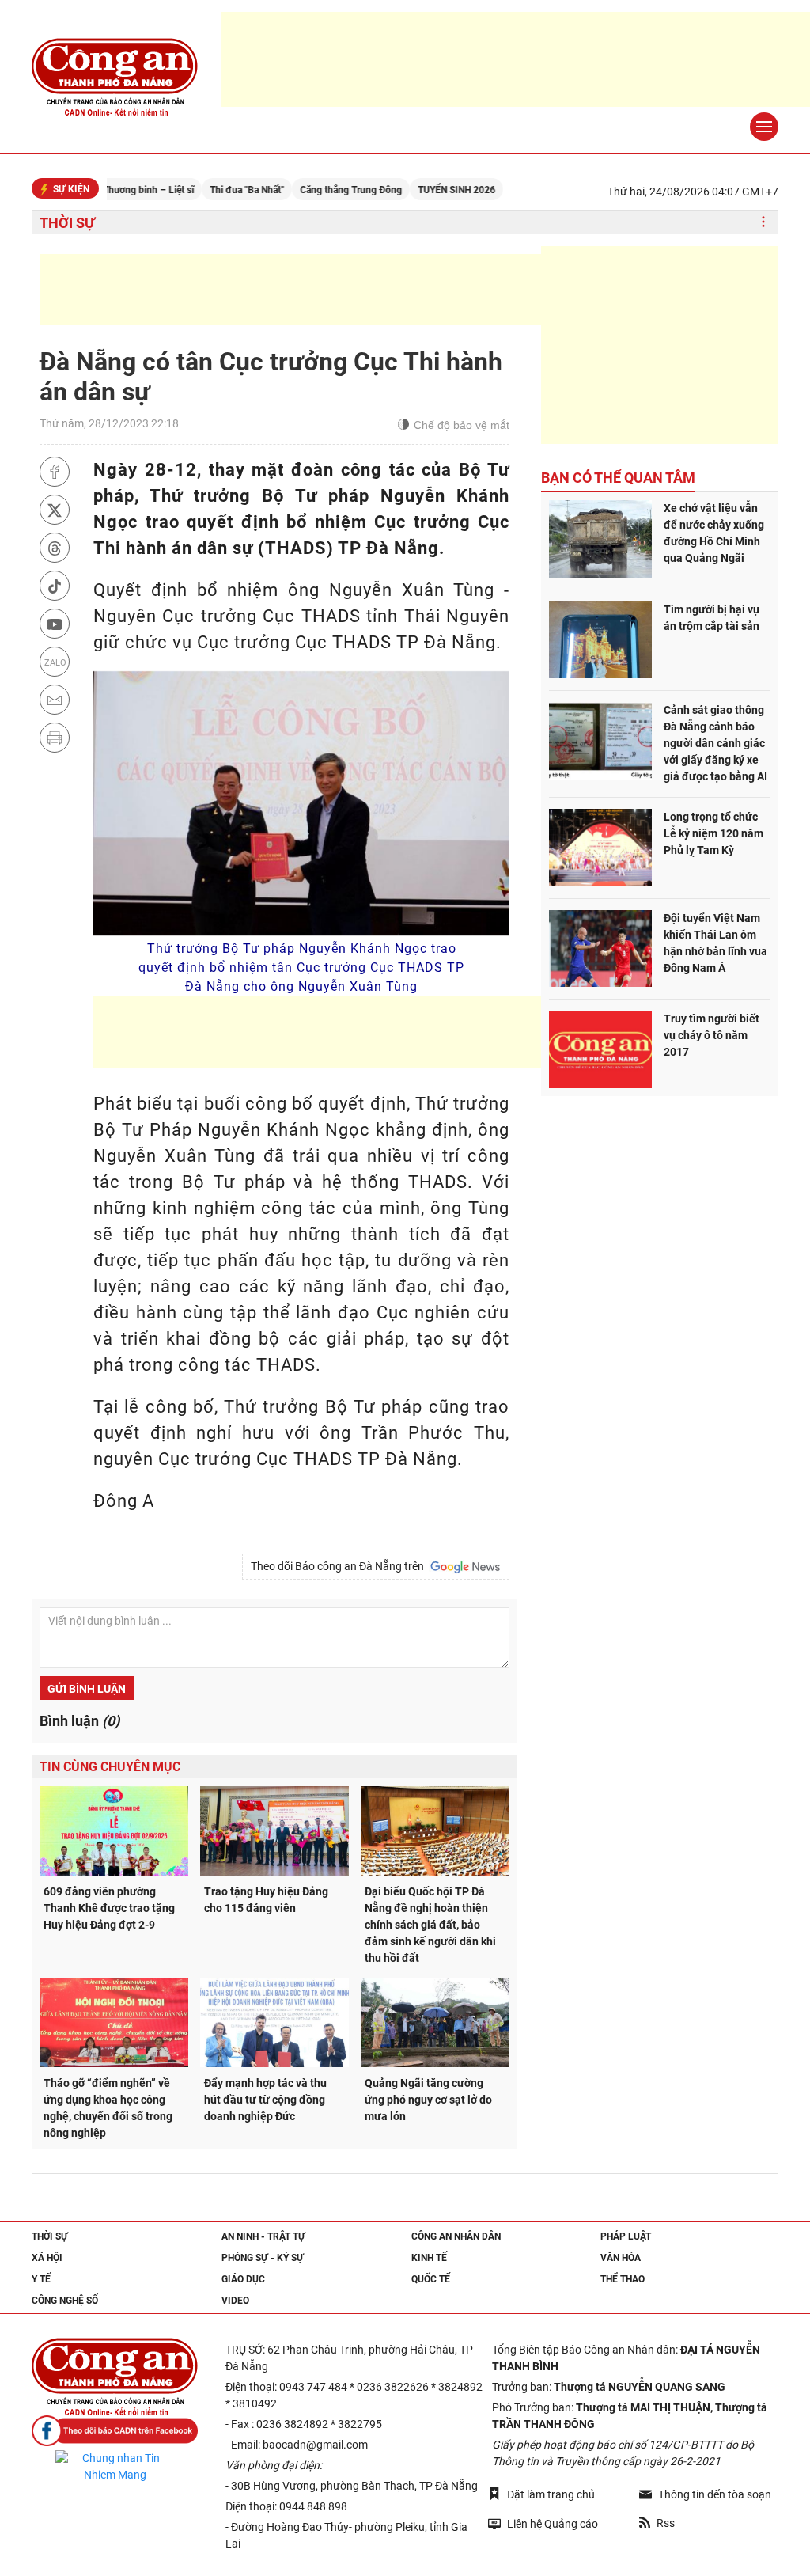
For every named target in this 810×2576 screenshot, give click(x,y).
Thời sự (67, 223)
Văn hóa (621, 2258)
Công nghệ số (65, 2301)
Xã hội (47, 2258)
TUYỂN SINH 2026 (411, 190)
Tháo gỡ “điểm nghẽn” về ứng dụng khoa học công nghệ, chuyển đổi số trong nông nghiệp (108, 2108)
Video (235, 2301)
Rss (666, 2523)
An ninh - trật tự (263, 2236)
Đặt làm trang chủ (551, 2494)
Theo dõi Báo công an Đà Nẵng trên (340, 1566)
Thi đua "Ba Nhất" (201, 190)
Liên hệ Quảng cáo (553, 2524)
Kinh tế (429, 2258)
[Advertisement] (327, 290)
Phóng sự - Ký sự (263, 2258)
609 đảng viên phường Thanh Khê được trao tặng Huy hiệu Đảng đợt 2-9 (109, 1908)
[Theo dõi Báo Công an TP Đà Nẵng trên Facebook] (115, 2431)
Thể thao (623, 2279)
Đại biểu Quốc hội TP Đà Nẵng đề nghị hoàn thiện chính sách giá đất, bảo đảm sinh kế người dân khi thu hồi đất (430, 1925)
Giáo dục (243, 2279)
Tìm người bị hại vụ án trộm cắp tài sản (712, 618)
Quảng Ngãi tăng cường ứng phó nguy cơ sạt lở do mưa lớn (428, 2100)
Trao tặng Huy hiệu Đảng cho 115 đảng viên (266, 1900)
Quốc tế (431, 2279)
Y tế (41, 2279)
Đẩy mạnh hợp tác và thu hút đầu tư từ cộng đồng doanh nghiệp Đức (265, 2100)
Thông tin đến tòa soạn (715, 2494)
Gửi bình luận (87, 1689)
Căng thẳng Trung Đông (305, 190)
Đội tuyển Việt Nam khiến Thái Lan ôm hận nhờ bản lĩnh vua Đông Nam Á (715, 943)
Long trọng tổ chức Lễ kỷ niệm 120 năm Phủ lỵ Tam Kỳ (713, 833)
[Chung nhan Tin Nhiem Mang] (115, 2467)
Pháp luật (626, 2236)
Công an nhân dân (456, 2236)
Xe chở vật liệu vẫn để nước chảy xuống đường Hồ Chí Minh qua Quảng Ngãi (714, 533)
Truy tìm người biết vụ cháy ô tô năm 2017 (712, 1035)
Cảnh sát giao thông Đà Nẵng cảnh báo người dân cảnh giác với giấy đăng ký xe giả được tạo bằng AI (715, 743)
